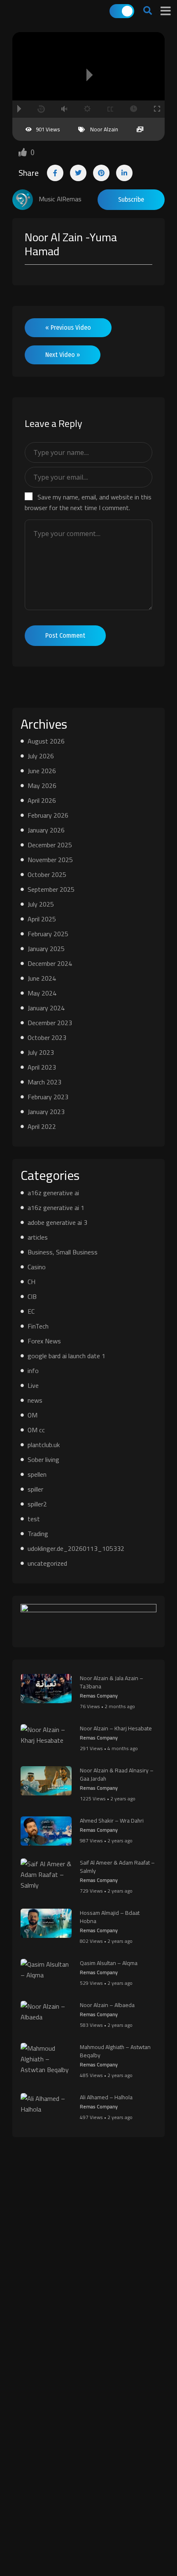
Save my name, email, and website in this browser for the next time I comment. (88, 502)
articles (38, 1237)
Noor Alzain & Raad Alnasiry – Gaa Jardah (117, 1774)
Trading (38, 1534)
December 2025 (50, 845)
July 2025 (41, 904)
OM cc (36, 1430)
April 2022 (42, 1126)
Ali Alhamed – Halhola (106, 2097)
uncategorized (47, 1563)
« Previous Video (68, 328)
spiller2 (37, 1504)
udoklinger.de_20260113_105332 (76, 1548)
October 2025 (47, 874)
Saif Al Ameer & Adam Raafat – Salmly (117, 1867)
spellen (37, 1474)
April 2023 (42, 1067)
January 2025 (46, 949)
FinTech (38, 1326)
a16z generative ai (53, 1193)
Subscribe (131, 199)
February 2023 (48, 1097)
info (33, 1371)
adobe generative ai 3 (57, 1222)
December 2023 (50, 1023)
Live (33, 1385)
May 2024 (42, 993)
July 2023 (41, 1052)
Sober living (43, 1459)
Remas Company (99, 1696)
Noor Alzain (104, 129)
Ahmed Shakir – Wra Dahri (112, 1821)
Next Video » (63, 355)
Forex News (44, 1341)
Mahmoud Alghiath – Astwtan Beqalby (115, 2051)
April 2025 (42, 919)
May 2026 (42, 786)
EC (31, 1311)
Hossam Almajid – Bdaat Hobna (110, 1917)
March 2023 (44, 1082)
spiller (35, 1489)
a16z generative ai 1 (56, 1208)
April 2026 (42, 800)
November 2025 (50, 860)
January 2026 (46, 830)
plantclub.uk (44, 1445)
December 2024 (50, 963)
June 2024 (42, 978)
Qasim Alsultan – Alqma (109, 1963)
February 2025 (48, 934)
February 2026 (48, 815)
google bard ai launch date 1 (66, 1356)
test (34, 1519)
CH (31, 1282)
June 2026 (42, 771)
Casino (37, 1267)
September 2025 (51, 889)
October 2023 (47, 1037)
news (35, 1400)
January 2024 (46, 1008)
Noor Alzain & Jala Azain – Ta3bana (112, 1682)
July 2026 (41, 756)
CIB (32, 1296)
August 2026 (46, 741)
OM (33, 1415)
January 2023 (46, 1112)
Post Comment (65, 635)
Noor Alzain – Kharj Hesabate (116, 1728)
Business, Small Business (63, 1252)
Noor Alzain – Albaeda (107, 2005)
